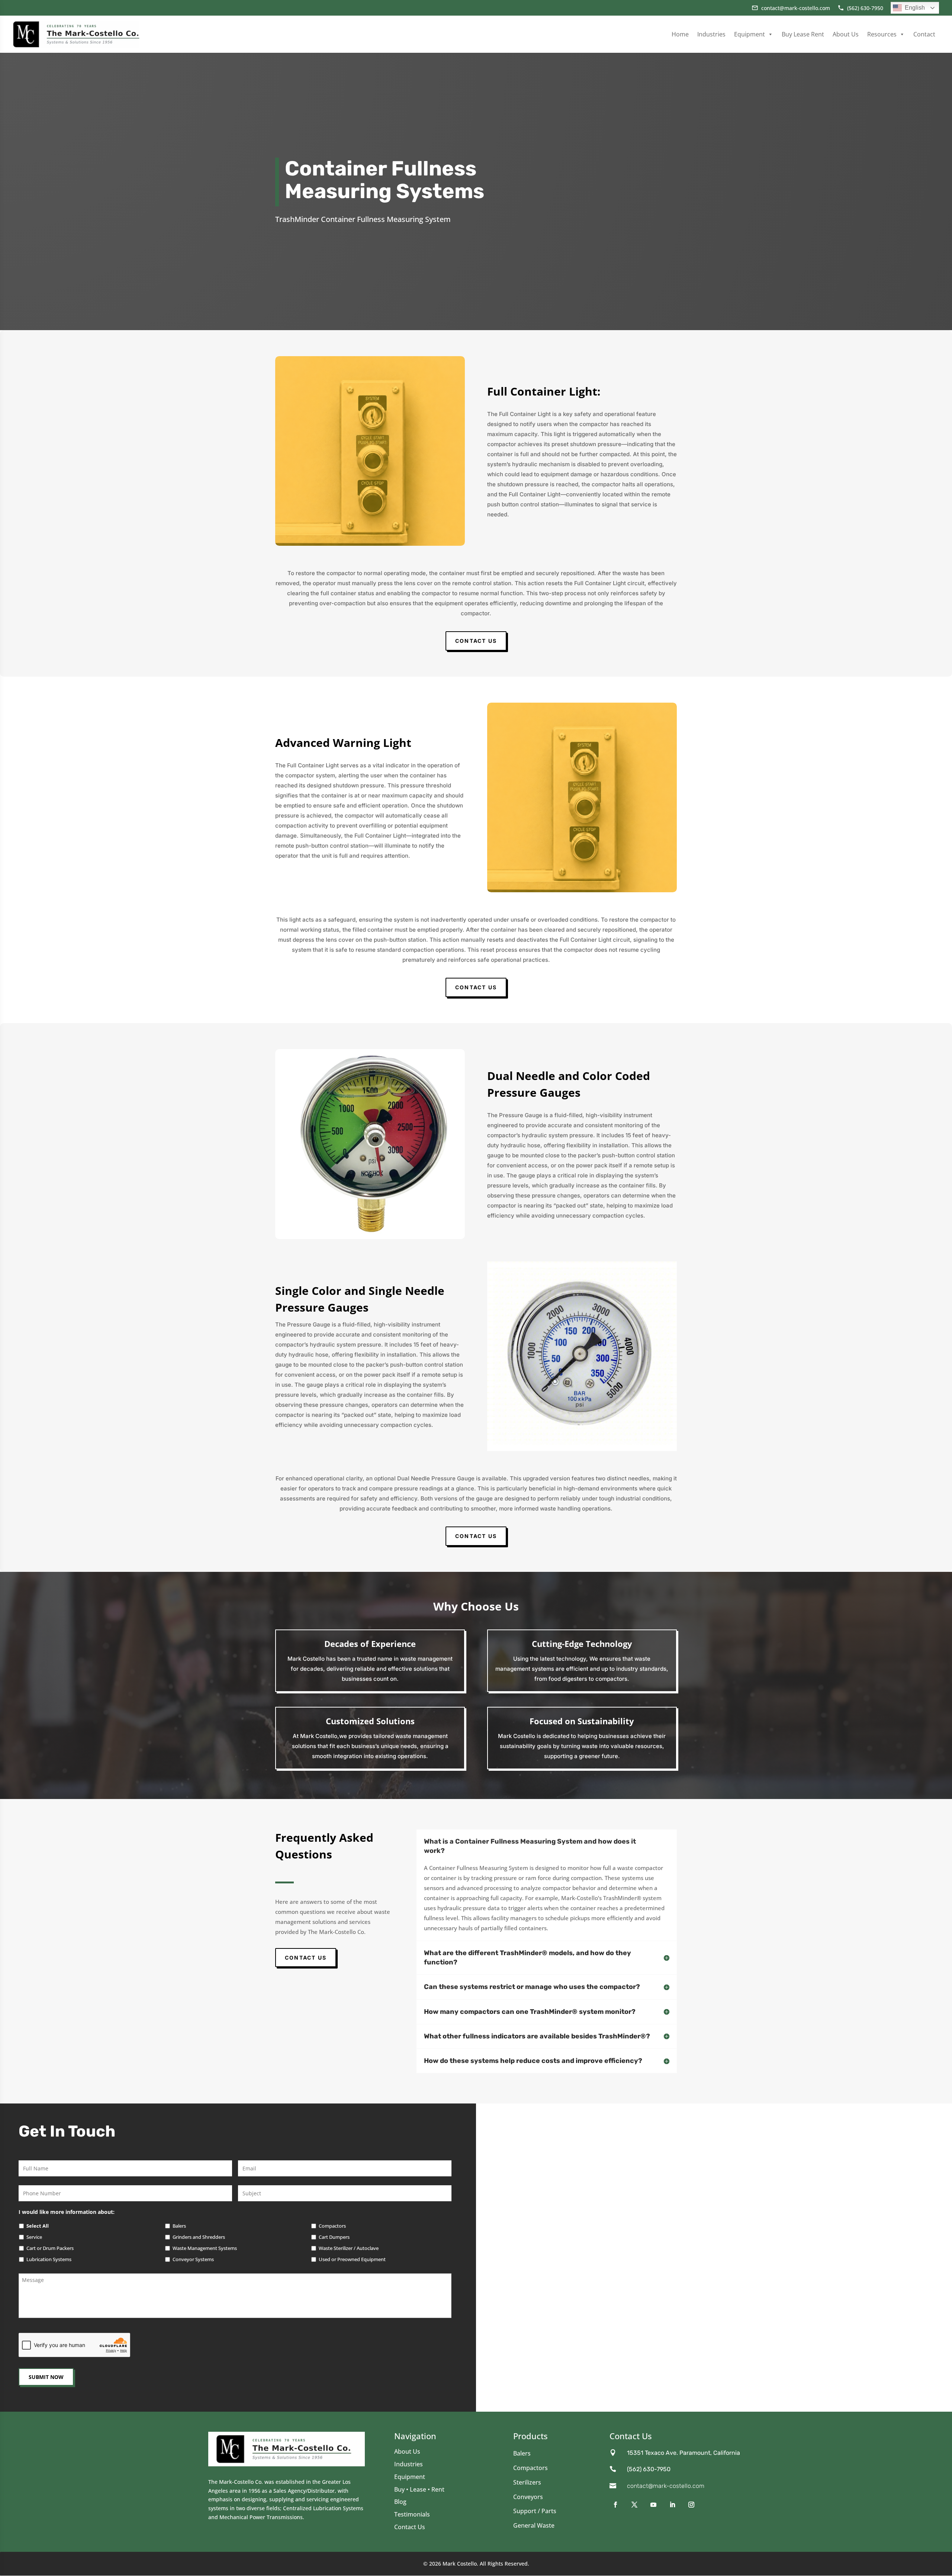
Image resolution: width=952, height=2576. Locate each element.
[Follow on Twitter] (635, 2505)
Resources (882, 34)
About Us (846, 34)
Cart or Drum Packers (50, 2248)
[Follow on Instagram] (692, 2505)
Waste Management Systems (205, 2248)
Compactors (332, 2226)
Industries (711, 34)
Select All (38, 2226)
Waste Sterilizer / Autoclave (349, 2248)
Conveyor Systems (193, 2259)
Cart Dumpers (334, 2237)
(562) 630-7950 (649, 2469)
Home (680, 34)
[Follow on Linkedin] (673, 2505)
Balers (179, 2226)
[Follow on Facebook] (616, 2505)
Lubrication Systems (49, 2259)
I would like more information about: (67, 2212)
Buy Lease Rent (803, 34)
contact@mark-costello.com (666, 2486)
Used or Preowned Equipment (352, 2259)
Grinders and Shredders (199, 2237)
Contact (924, 34)
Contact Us (476, 641)
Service (34, 2237)
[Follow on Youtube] (654, 2505)
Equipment (750, 34)
